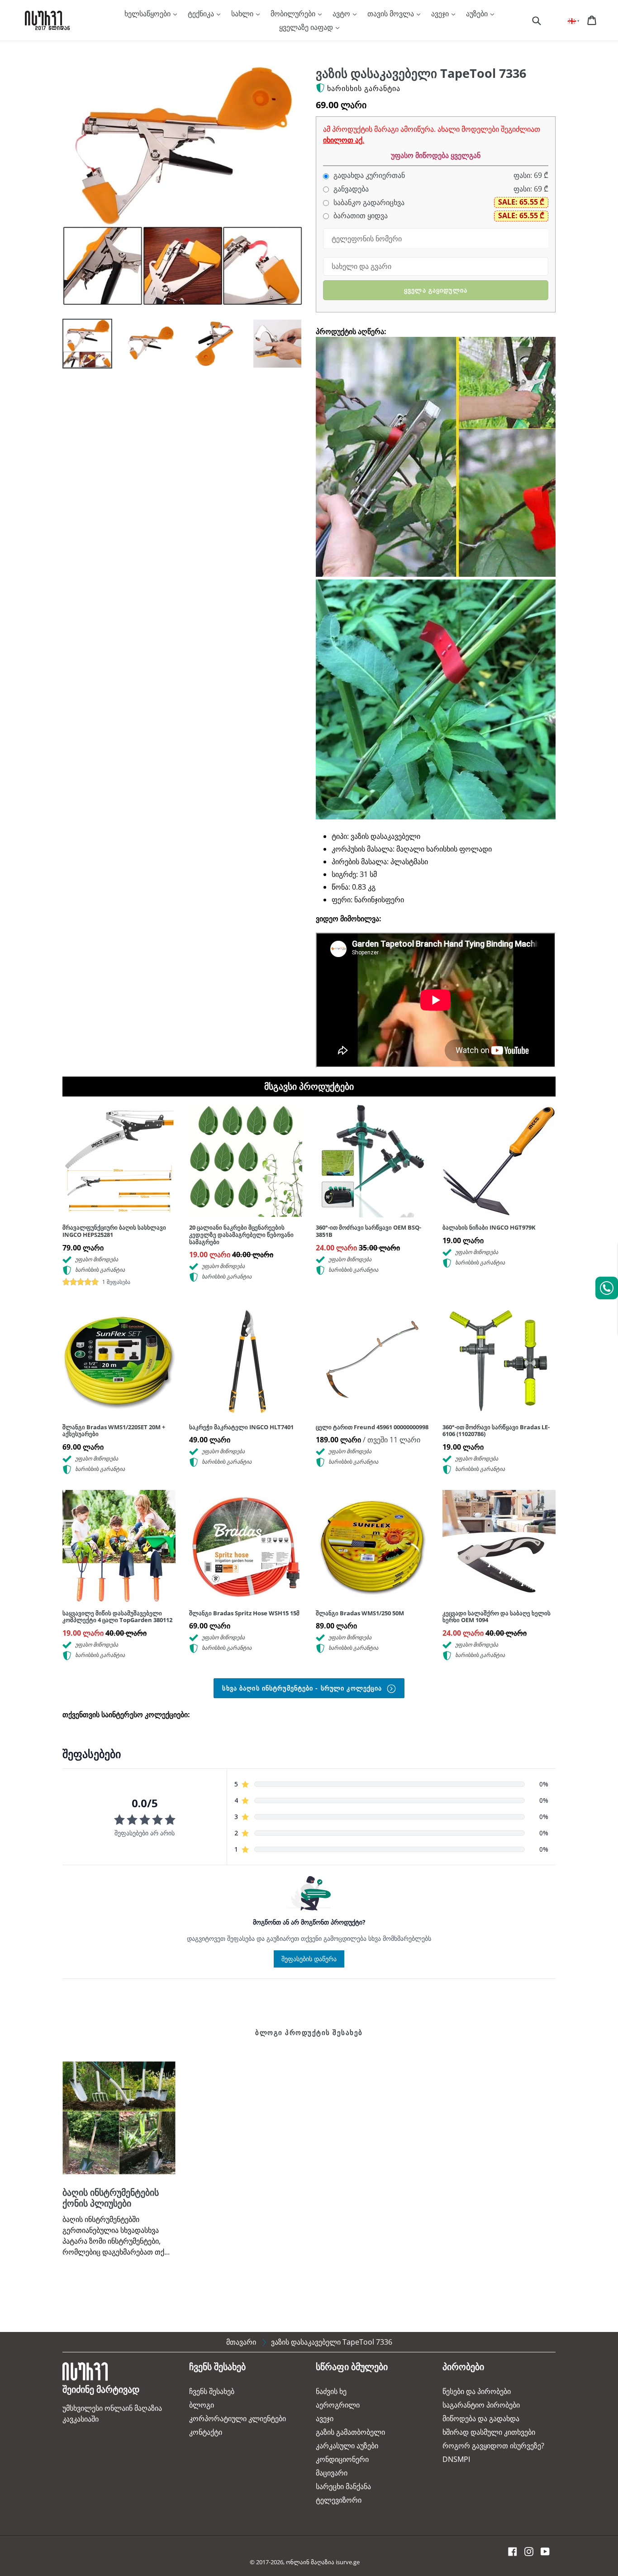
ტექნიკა (202, 14)
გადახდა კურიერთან (368, 175)
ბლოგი (202, 2405)
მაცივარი (332, 2473)
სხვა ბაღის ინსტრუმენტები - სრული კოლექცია (303, 1688)
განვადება (350, 189)
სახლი (243, 14)
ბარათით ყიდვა (360, 216)
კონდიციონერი (342, 2459)
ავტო (342, 14)
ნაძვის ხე (331, 2391)
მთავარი (241, 2342)
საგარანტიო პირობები (481, 2405)
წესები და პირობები (477, 2391)
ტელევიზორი (339, 2500)
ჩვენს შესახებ (212, 2391)
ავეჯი (441, 14)
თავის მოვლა (392, 14)
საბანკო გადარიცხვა (368, 203)
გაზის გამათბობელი (350, 2432)
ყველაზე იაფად (307, 27)
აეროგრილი (338, 2405)
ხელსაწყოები (148, 14)
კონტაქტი (206, 2432)
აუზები (478, 14)
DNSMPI (456, 2459)
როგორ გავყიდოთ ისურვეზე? (493, 2446)
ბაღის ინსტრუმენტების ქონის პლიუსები (111, 2198)
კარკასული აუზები (347, 2446)
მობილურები (294, 14)
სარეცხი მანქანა (343, 2486)
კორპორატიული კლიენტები (238, 2418)
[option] (81, 346)
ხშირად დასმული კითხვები (489, 2432)
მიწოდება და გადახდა (481, 2418)
